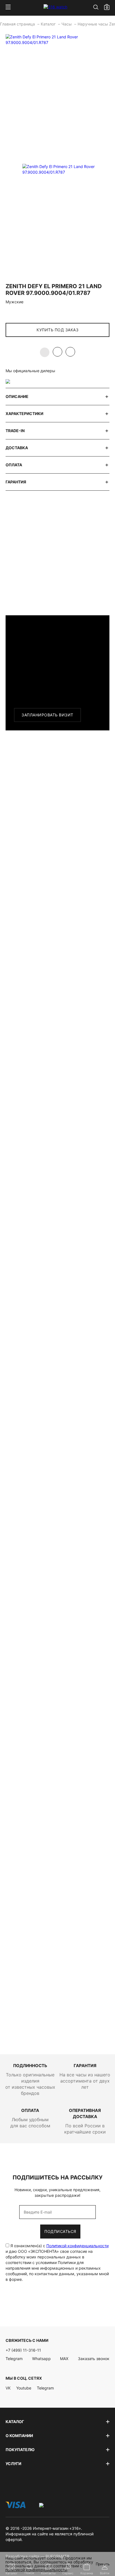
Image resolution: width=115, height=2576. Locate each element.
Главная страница (18, 24)
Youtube (24, 2388)
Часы (67, 24)
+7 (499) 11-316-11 (23, 2350)
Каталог (49, 24)
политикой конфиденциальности (36, 2570)
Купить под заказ (57, 330)
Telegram (14, 2359)
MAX (64, 2359)
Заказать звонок (94, 2359)
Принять (103, 2564)
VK (8, 2388)
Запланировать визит (47, 715)
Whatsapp (41, 2359)
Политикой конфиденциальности (77, 2246)
